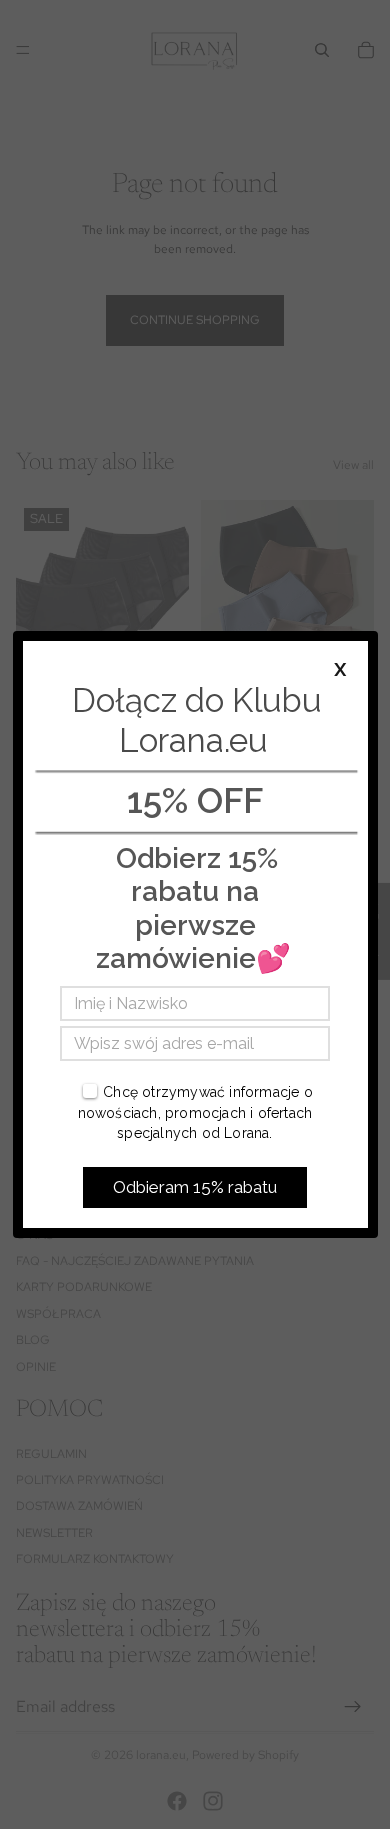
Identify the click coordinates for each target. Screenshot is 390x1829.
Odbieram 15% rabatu (195, 1187)
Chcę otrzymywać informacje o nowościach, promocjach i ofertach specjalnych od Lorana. (195, 1112)
